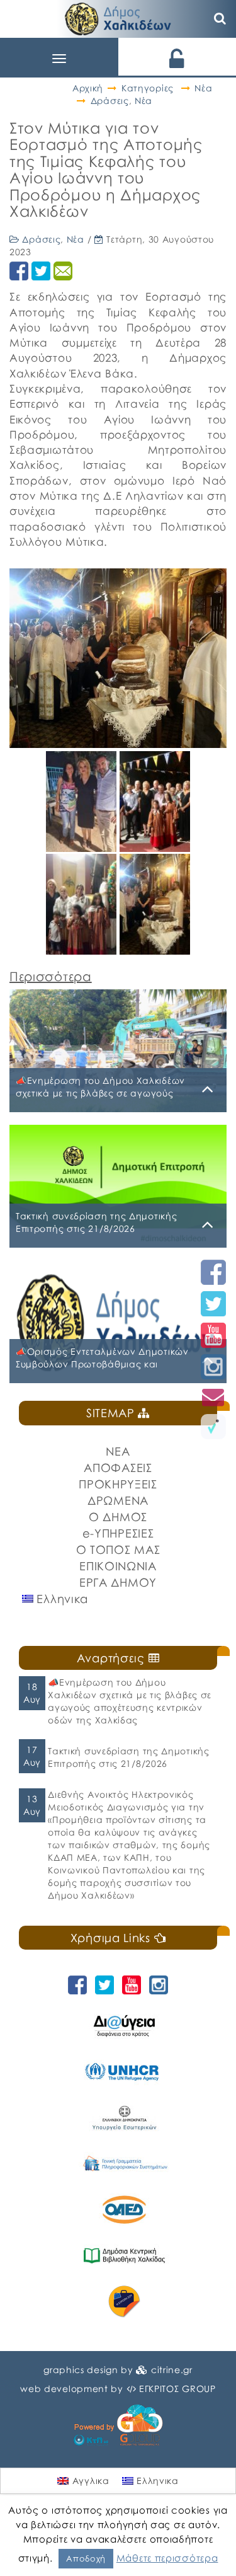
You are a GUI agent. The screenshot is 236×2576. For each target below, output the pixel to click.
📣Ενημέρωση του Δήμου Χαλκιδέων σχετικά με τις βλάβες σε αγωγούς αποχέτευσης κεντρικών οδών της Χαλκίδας (130, 1701)
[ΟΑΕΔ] (124, 2210)
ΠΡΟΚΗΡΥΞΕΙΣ (118, 1484)
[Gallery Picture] (83, 847)
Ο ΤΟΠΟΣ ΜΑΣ (118, 1550)
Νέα (203, 88)
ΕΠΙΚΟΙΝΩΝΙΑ (118, 1566)
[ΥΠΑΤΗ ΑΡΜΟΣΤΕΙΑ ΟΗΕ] (124, 2072)
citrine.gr (172, 2370)
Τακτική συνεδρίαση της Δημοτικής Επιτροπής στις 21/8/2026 (128, 1757)
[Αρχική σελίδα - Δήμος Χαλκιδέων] (118, 17)
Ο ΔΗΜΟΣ (118, 1517)
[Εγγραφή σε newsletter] (213, 1397)
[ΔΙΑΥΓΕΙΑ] (124, 2026)
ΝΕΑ (118, 1451)
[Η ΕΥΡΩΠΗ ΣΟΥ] (124, 2302)
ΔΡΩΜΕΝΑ (118, 1500)
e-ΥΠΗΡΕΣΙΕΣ (118, 1533)
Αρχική (88, 88)
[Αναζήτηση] (220, 19)
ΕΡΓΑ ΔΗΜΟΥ (118, 1582)
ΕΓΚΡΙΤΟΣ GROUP (177, 2389)
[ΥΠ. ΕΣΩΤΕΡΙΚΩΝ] (124, 2118)
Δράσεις (110, 101)
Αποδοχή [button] (86, 2558)
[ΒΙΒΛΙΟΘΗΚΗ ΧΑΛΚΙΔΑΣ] (124, 2256)
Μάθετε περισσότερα (167, 2558)
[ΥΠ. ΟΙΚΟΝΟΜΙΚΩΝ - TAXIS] (124, 2164)
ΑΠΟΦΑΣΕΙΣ (118, 1468)
